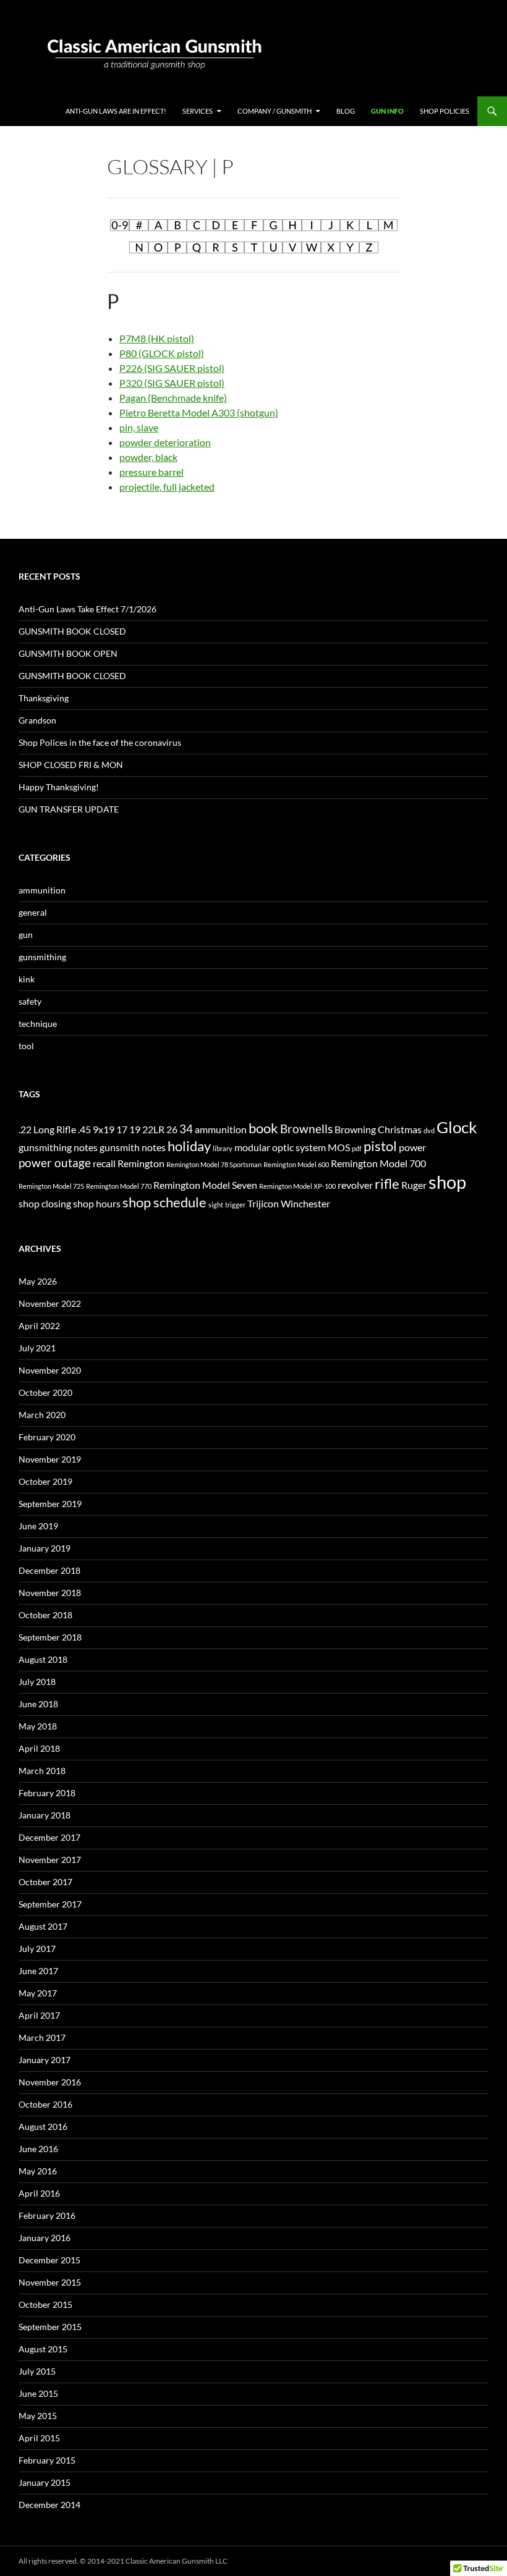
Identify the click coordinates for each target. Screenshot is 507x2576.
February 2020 (47, 1437)
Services (198, 111)
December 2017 (49, 1837)
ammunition (42, 890)
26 (172, 1129)
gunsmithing (42, 957)
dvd (429, 1130)
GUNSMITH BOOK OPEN (68, 653)
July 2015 (37, 2371)
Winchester (305, 1203)
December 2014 (49, 2505)
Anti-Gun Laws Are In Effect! (116, 111)
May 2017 (38, 1993)
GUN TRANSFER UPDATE (69, 809)
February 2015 (47, 2460)
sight (216, 1205)
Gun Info (387, 111)
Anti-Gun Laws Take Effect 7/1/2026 (87, 609)
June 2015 (38, 2393)
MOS (339, 1147)
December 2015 (49, 2260)
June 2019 (38, 1526)
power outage (55, 1163)
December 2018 (49, 1570)
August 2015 (43, 2349)
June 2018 (38, 1704)
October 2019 (45, 1481)
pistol (380, 1146)
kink (27, 979)
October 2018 (45, 1615)
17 (122, 1129)
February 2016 (47, 2215)
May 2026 (38, 1281)
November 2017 (50, 1860)
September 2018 (50, 1637)
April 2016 (39, 2193)
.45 (84, 1129)
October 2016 (45, 2104)
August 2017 (43, 1926)
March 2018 (42, 1771)
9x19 (104, 1129)
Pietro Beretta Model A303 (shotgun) (199, 412)
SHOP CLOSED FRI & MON (71, 765)
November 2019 (50, 1459)
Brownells (306, 1129)
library (223, 1148)
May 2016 (38, 2171)
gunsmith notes (133, 1147)
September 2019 (50, 1504)
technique (38, 1024)
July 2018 (37, 1682)
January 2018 (45, 1815)
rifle (387, 1184)
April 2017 (39, 2015)
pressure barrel (151, 472)
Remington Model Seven (205, 1185)
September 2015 (50, 2327)
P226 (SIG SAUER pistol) (172, 368)
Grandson (37, 720)
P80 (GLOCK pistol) (162, 353)
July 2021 (37, 1348)
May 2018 (38, 1726)
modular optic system (280, 1147)
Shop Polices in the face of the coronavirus (100, 742)
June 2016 (38, 2149)
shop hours (97, 1203)
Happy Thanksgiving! (59, 787)
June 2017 (38, 1971)
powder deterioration (165, 442)
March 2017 (42, 2038)
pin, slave (139, 427)
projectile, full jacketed (167, 487)
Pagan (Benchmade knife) (173, 398)
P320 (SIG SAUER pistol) (172, 383)
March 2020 (42, 1415)
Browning (355, 1129)
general (33, 912)
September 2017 (50, 1904)
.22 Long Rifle (47, 1129)
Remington (141, 1163)
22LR (153, 1129)
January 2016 (45, 2238)
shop (447, 1182)
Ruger (414, 1185)
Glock (457, 1127)
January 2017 (45, 2060)
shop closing (45, 1203)
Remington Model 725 (51, 1186)
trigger (235, 1205)
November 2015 (50, 2282)
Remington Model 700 (378, 1163)
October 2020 (45, 1392)
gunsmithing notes (58, 1147)
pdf (357, 1148)
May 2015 (38, 2416)
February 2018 (47, 1793)
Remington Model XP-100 (297, 1186)
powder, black (148, 457)
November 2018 (50, 1593)
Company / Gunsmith (275, 111)
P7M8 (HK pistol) (157, 338)
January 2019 (45, 1548)
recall (104, 1163)
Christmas (400, 1129)
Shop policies (445, 111)
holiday (189, 1146)
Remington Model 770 (119, 1186)
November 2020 (50, 1370)
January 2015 (45, 2482)
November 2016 (50, 2082)
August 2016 (43, 2126)
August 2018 (43, 1659)
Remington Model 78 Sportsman (214, 1164)
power (412, 1147)
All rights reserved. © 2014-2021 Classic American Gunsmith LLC (123, 2561)
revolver (355, 1185)
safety (30, 1001)
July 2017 (37, 1949)
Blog (346, 111)
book (263, 1128)
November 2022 (50, 1303)
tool (26, 1046)
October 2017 (45, 1882)
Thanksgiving (44, 698)
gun (26, 935)
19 (135, 1129)
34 (186, 1129)
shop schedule (164, 1202)
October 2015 (45, 2304)
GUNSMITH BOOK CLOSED (72, 631)
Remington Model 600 (296, 1164)
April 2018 (39, 1748)
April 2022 (39, 1326)
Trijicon (263, 1203)
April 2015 (39, 2438)
